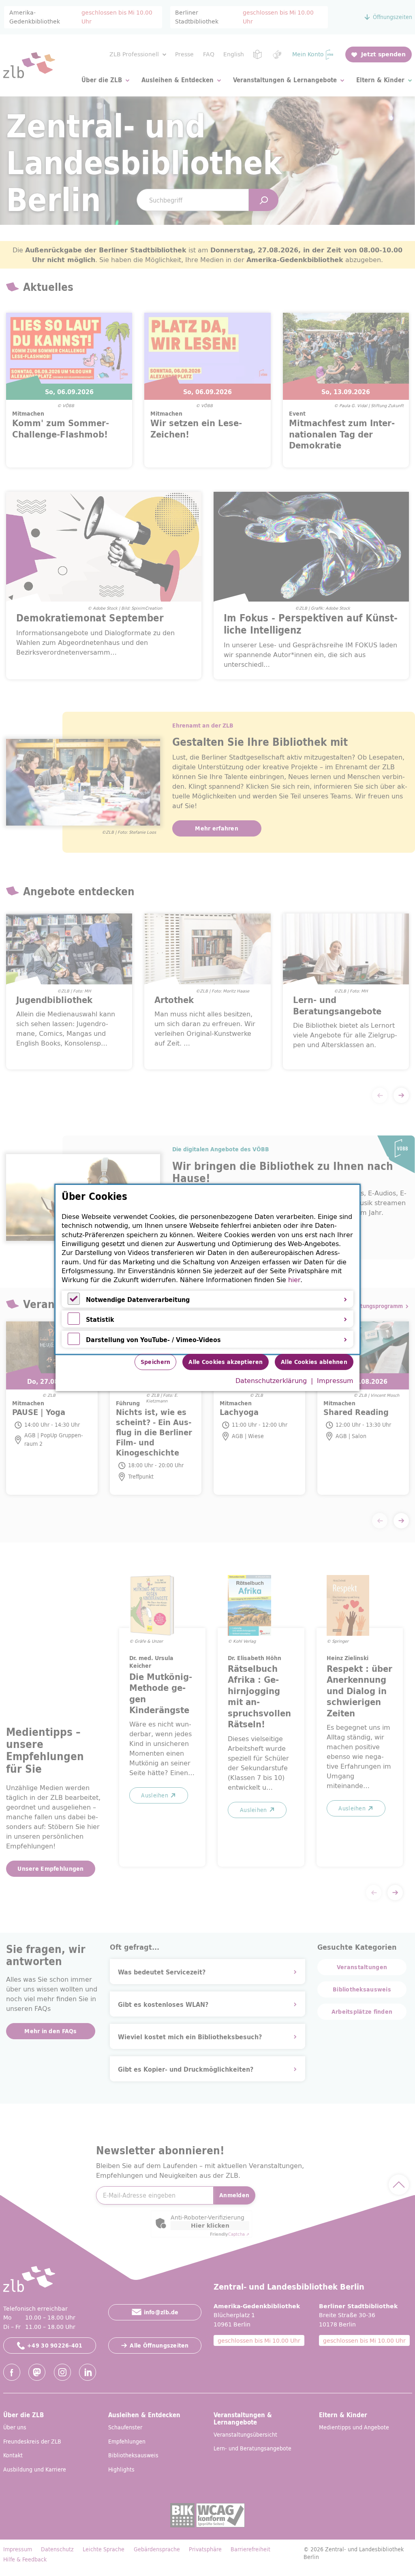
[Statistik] (74, 1322)
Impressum (335, 1381)
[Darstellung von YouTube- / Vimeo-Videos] (74, 1342)
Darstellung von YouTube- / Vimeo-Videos (153, 1340)
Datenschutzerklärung (271, 1381)
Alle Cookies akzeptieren (226, 1362)
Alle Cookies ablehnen (314, 1362)
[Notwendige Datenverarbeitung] (74, 1302)
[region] (207, 1269)
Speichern (156, 1362)
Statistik (100, 1319)
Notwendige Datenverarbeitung (138, 1300)
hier (294, 1280)
